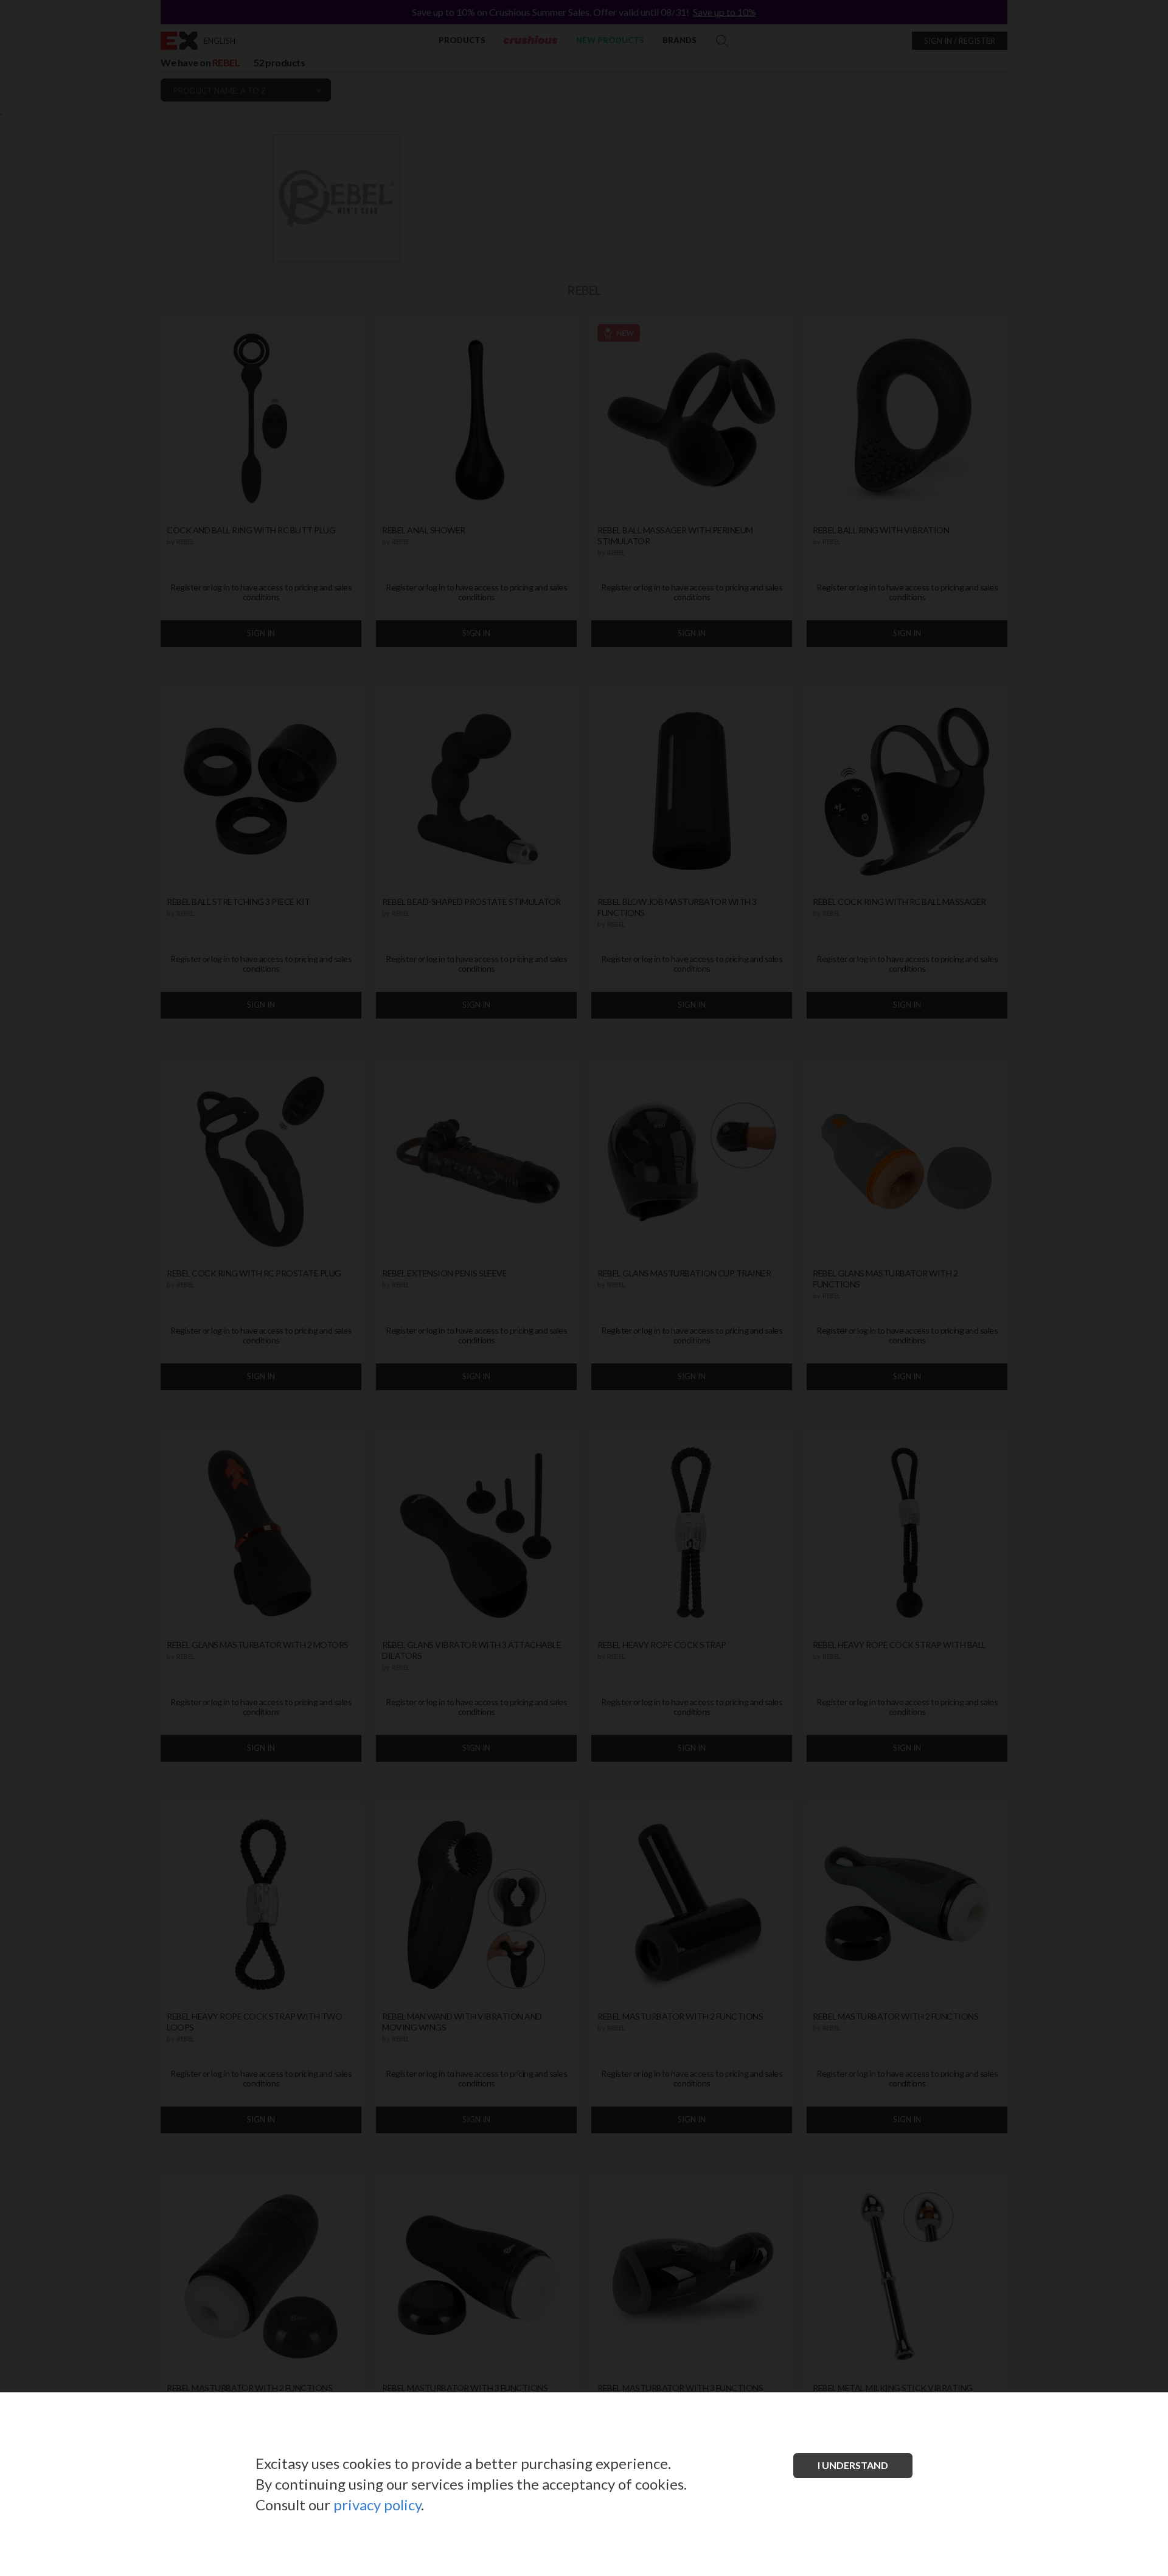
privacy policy (377, 2505)
